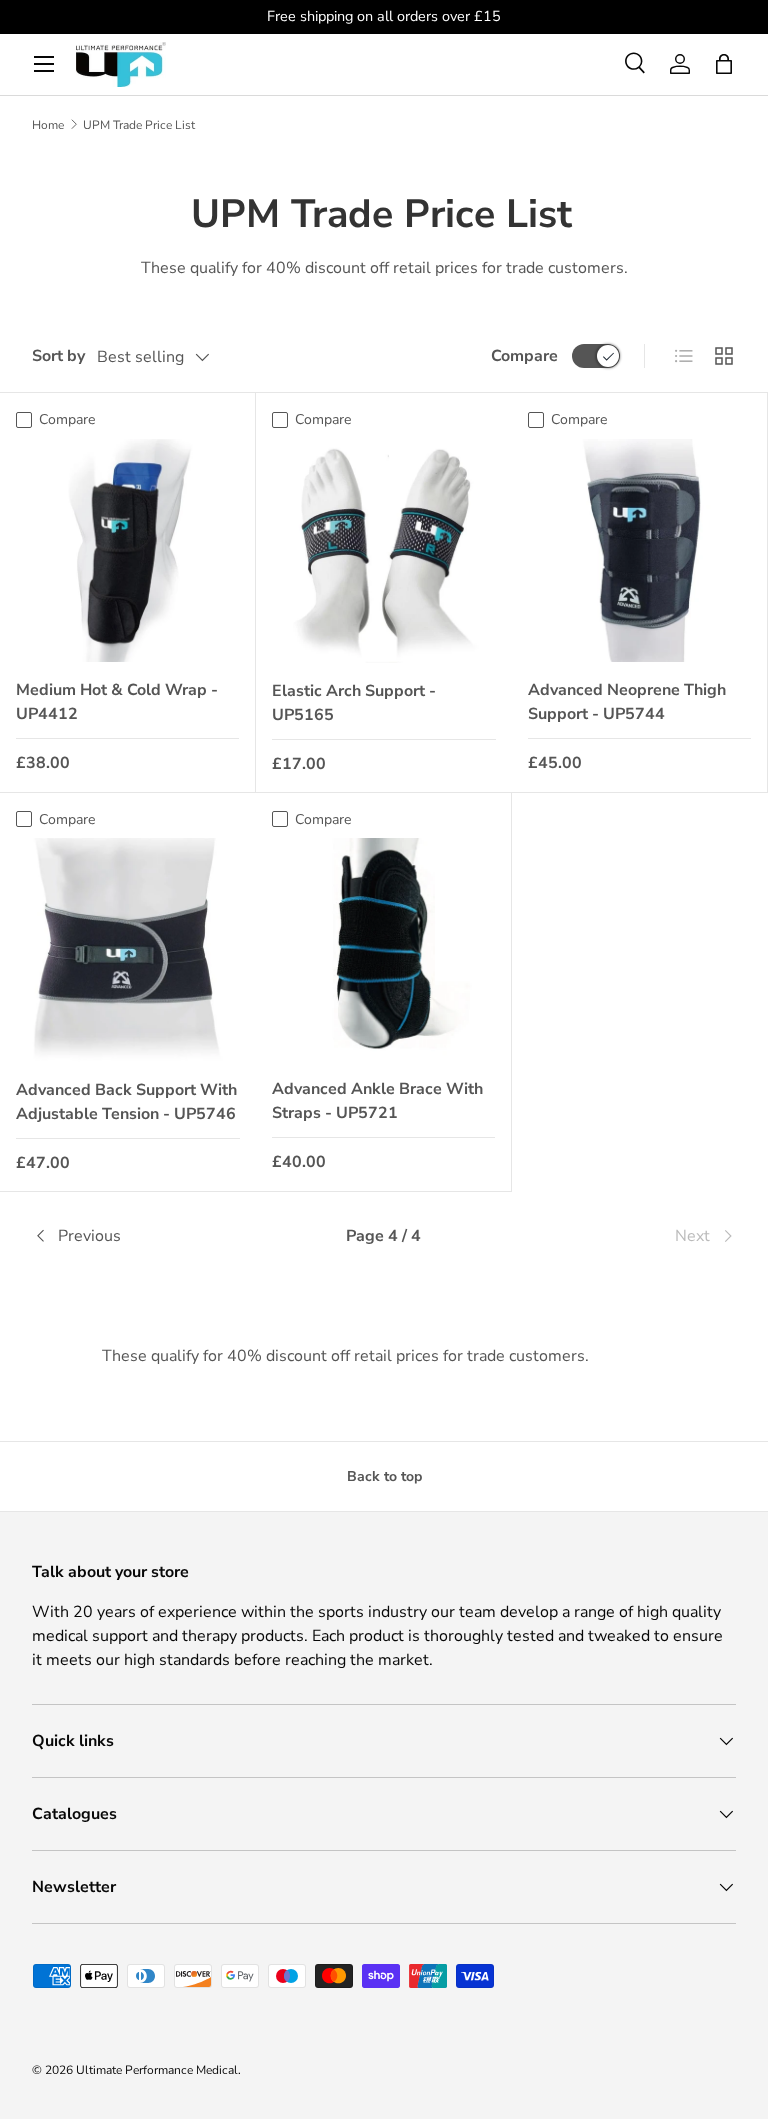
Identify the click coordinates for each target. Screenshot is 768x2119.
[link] (618, 1236)
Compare (524, 356)
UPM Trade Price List (139, 125)
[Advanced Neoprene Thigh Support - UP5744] (639, 550)
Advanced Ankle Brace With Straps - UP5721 (377, 1101)
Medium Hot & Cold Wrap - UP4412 (117, 702)
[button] (724, 64)
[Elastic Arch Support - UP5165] (384, 551)
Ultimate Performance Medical (157, 2070)
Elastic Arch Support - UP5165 (354, 703)
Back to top (384, 1476)
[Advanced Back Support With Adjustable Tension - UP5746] (128, 950)
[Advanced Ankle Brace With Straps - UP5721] (383, 949)
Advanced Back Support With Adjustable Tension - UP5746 (126, 1102)
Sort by (58, 356)
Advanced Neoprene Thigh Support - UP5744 (627, 702)
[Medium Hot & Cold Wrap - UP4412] (127, 550)
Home (48, 125)
